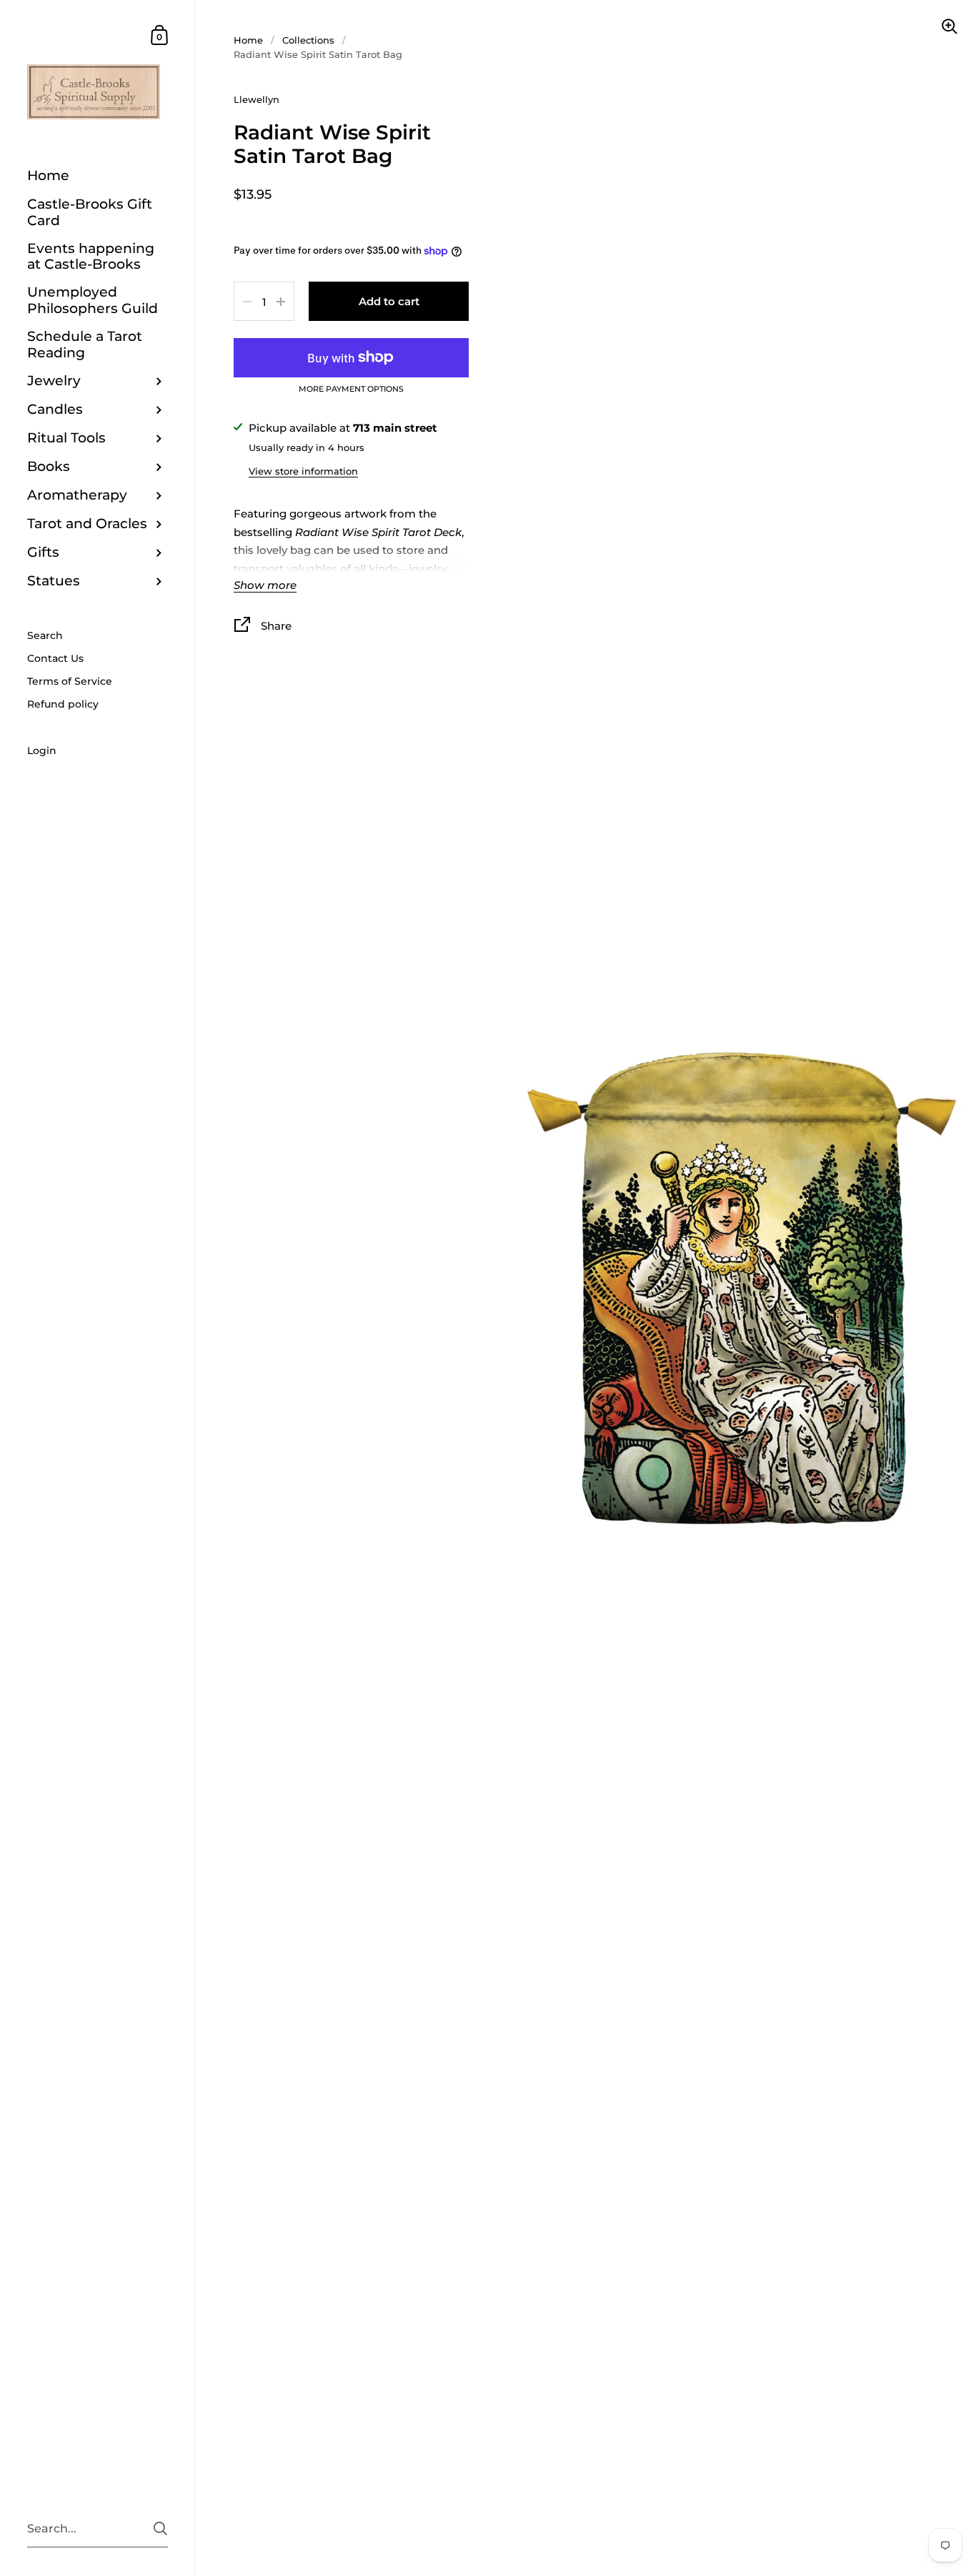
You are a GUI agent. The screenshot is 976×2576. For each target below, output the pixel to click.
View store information (303, 471)
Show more (265, 586)
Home (248, 40)
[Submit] (160, 2528)
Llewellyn (257, 99)
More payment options (351, 390)
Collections (308, 40)
